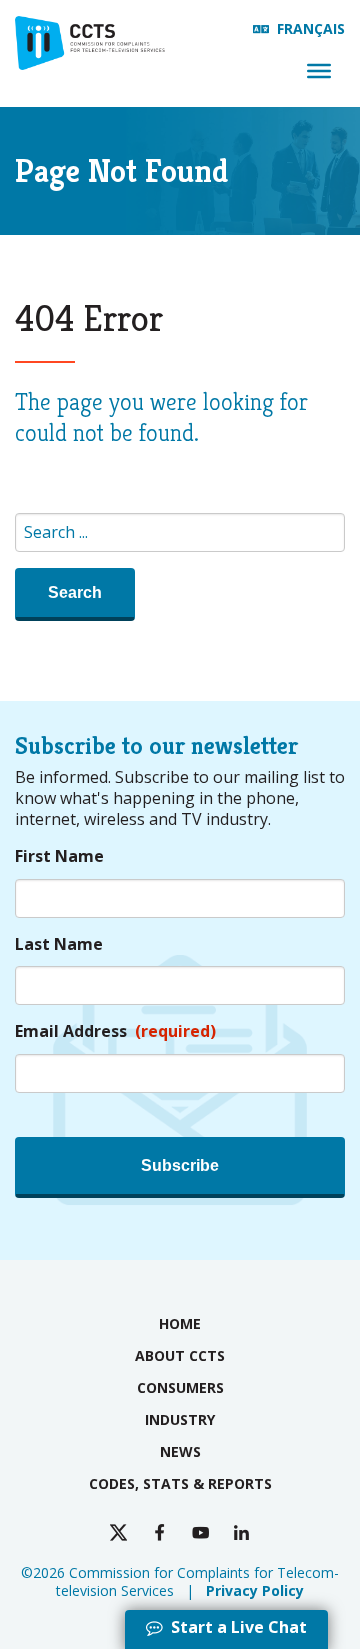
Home (180, 1323)
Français (311, 28)
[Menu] (319, 71)
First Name (59, 856)
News (180, 1451)
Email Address (115, 1031)
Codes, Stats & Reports (180, 1483)
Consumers (180, 1387)
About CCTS (180, 1355)
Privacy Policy (255, 1590)
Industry (180, 1419)
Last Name (59, 944)
